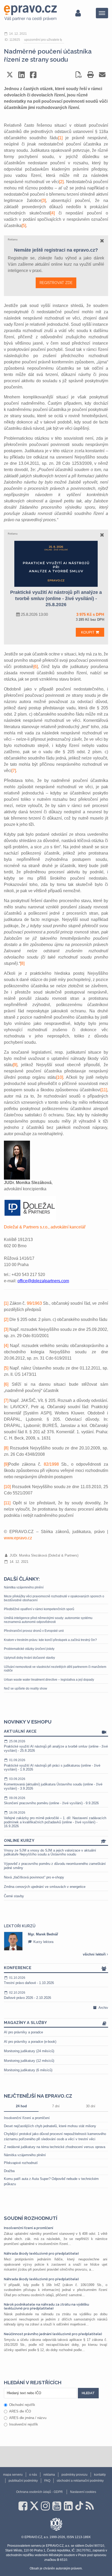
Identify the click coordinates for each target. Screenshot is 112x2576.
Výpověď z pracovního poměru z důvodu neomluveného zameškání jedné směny (55, 1866)
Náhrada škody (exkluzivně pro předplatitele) (41, 2253)
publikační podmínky (23, 2481)
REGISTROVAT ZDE (56, 283)
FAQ (47, 2481)
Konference (18, 1968)
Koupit (88, 632)
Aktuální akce (20, 1731)
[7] (14, 771)
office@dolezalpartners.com (43, 1281)
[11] (104, 1090)
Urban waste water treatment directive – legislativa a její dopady (49, 1680)
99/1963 (34, 1303)
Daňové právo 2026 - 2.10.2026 (27, 1995)
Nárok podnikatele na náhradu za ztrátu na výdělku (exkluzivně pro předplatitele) (46, 2306)
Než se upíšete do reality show (26, 1689)
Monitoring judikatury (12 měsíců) (29, 2061)
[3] (44, 201)
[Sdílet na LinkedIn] (21, 75)
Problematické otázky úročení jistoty (29, 1649)
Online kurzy (19, 1841)
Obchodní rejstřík (22, 2405)
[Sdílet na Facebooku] (33, 75)
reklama (49, 2475)
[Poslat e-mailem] (102, 75)
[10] (60, 1077)
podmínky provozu (74, 2475)
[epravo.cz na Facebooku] (23, 2506)
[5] (24, 226)
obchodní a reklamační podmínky (80, 2481)
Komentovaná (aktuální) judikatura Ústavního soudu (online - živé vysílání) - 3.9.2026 (53, 1784)
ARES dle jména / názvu (28, 2418)
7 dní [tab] (56, 2106)
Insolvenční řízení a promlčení (27, 2118)
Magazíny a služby (26, 2023)
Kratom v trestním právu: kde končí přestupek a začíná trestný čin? (50, 1640)
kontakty (100, 2475)
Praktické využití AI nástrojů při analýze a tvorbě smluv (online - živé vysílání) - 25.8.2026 (56, 1746)
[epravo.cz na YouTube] (57, 2506)
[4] (52, 213)
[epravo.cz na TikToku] (79, 2506)
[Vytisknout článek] (91, 75)
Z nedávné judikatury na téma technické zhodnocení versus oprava (55, 2147)
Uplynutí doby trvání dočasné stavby (29, 1658)
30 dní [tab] (91, 2106)
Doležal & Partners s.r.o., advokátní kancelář (45, 1227)
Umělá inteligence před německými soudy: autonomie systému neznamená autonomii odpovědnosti (48, 1620)
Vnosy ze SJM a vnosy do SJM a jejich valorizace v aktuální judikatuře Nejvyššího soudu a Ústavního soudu (50, 1852)
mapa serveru (13, 2475)
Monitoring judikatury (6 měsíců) (28, 2070)
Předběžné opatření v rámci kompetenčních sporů (39, 1609)
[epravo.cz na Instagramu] (45, 2506)
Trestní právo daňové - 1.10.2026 (29, 1980)
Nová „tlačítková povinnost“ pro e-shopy (34, 1877)
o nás (33, 2475)
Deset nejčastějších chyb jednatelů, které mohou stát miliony (50, 2126)
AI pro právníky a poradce (23, 2032)
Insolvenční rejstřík (24, 2424)
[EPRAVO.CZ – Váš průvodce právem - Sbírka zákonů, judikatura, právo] (30, 13)
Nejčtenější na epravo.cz (38, 2096)
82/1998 (51, 1464)
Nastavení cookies (83, 2492)
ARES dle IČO (20, 2411)
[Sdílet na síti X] (10, 75)
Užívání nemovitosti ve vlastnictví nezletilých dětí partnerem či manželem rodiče (55, 1669)
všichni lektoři (95, 1954)
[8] (22, 963)
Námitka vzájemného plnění (24, 1587)
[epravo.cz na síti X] (34, 2506)
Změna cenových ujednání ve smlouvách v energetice (45, 1887)
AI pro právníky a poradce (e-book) (30, 2042)
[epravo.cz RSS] (90, 2506)
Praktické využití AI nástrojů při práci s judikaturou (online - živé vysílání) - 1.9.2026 (52, 1765)
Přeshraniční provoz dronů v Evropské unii (34, 1631)
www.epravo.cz (18, 1538)
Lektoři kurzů (20, 1926)
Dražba (9, 2171)
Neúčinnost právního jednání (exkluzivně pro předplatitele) (53, 2334)
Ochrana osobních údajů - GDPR (39, 2492)
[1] (60, 138)
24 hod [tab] (21, 2106)
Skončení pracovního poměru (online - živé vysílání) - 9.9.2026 (51, 1801)
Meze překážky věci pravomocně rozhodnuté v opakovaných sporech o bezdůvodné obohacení (54, 1598)
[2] (61, 182)
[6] (36, 667)
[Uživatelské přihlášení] (78, 13)
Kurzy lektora (51, 1942)
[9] (15, 1065)
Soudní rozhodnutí (31, 2218)
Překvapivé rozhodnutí (21, 2163)
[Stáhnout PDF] (79, 75)
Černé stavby (14, 1896)
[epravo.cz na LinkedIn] (68, 2506)
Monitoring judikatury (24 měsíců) (29, 2051)
